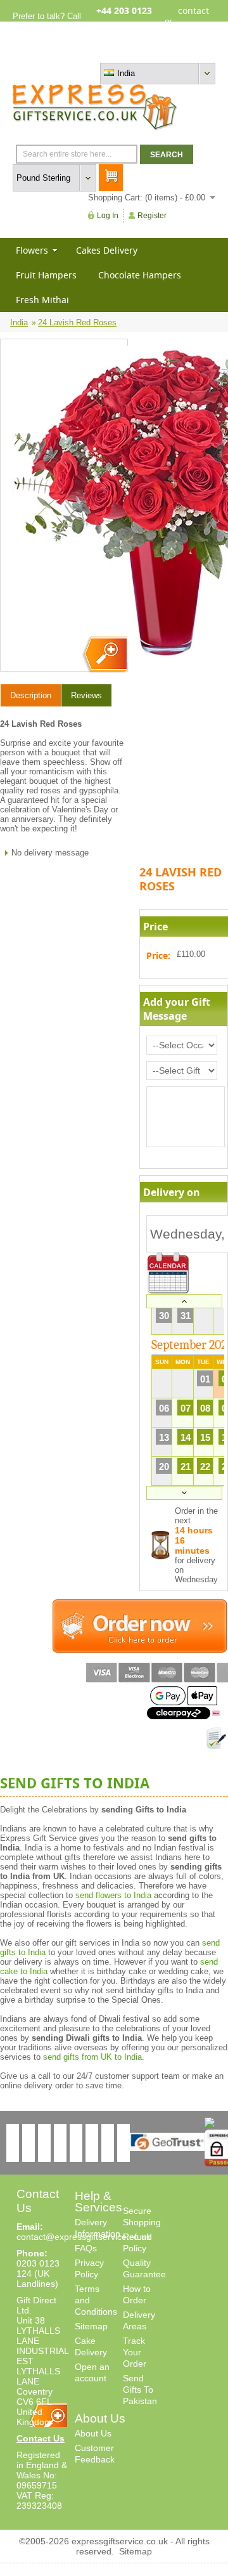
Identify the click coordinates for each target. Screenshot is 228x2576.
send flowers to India (113, 1895)
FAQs (86, 2248)
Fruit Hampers (46, 275)
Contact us (195, 52)
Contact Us (41, 2438)
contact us (193, 21)
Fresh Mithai (42, 300)
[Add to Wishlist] (216, 1738)
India (19, 322)
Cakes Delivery (107, 250)
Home (96, 52)
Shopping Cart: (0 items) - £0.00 (147, 198)
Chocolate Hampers (140, 275)
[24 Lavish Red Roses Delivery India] (104, 655)
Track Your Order (135, 2352)
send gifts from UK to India (92, 2057)
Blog (161, 52)
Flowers (32, 250)
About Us (93, 2433)
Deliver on (168, 1273)
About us (130, 52)
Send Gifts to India (75, 1783)
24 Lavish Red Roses (77, 322)
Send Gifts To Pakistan (140, 2390)
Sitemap (91, 2326)
